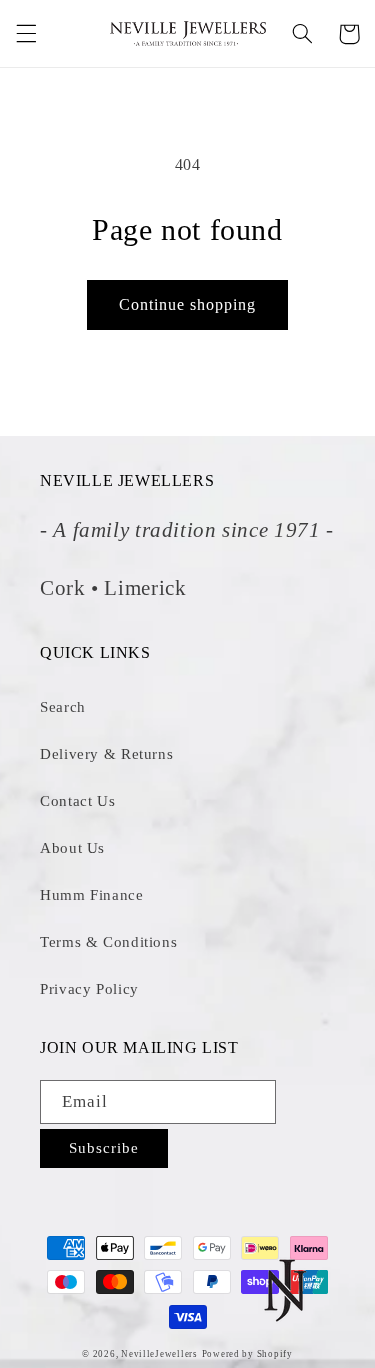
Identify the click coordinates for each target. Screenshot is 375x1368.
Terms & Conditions (108, 942)
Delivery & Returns (106, 754)
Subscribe (104, 1148)
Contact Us (77, 801)
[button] (26, 34)
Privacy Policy (89, 989)
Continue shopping (188, 304)
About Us (72, 848)
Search (63, 707)
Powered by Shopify (247, 1354)
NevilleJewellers (159, 1354)
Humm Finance (92, 895)
